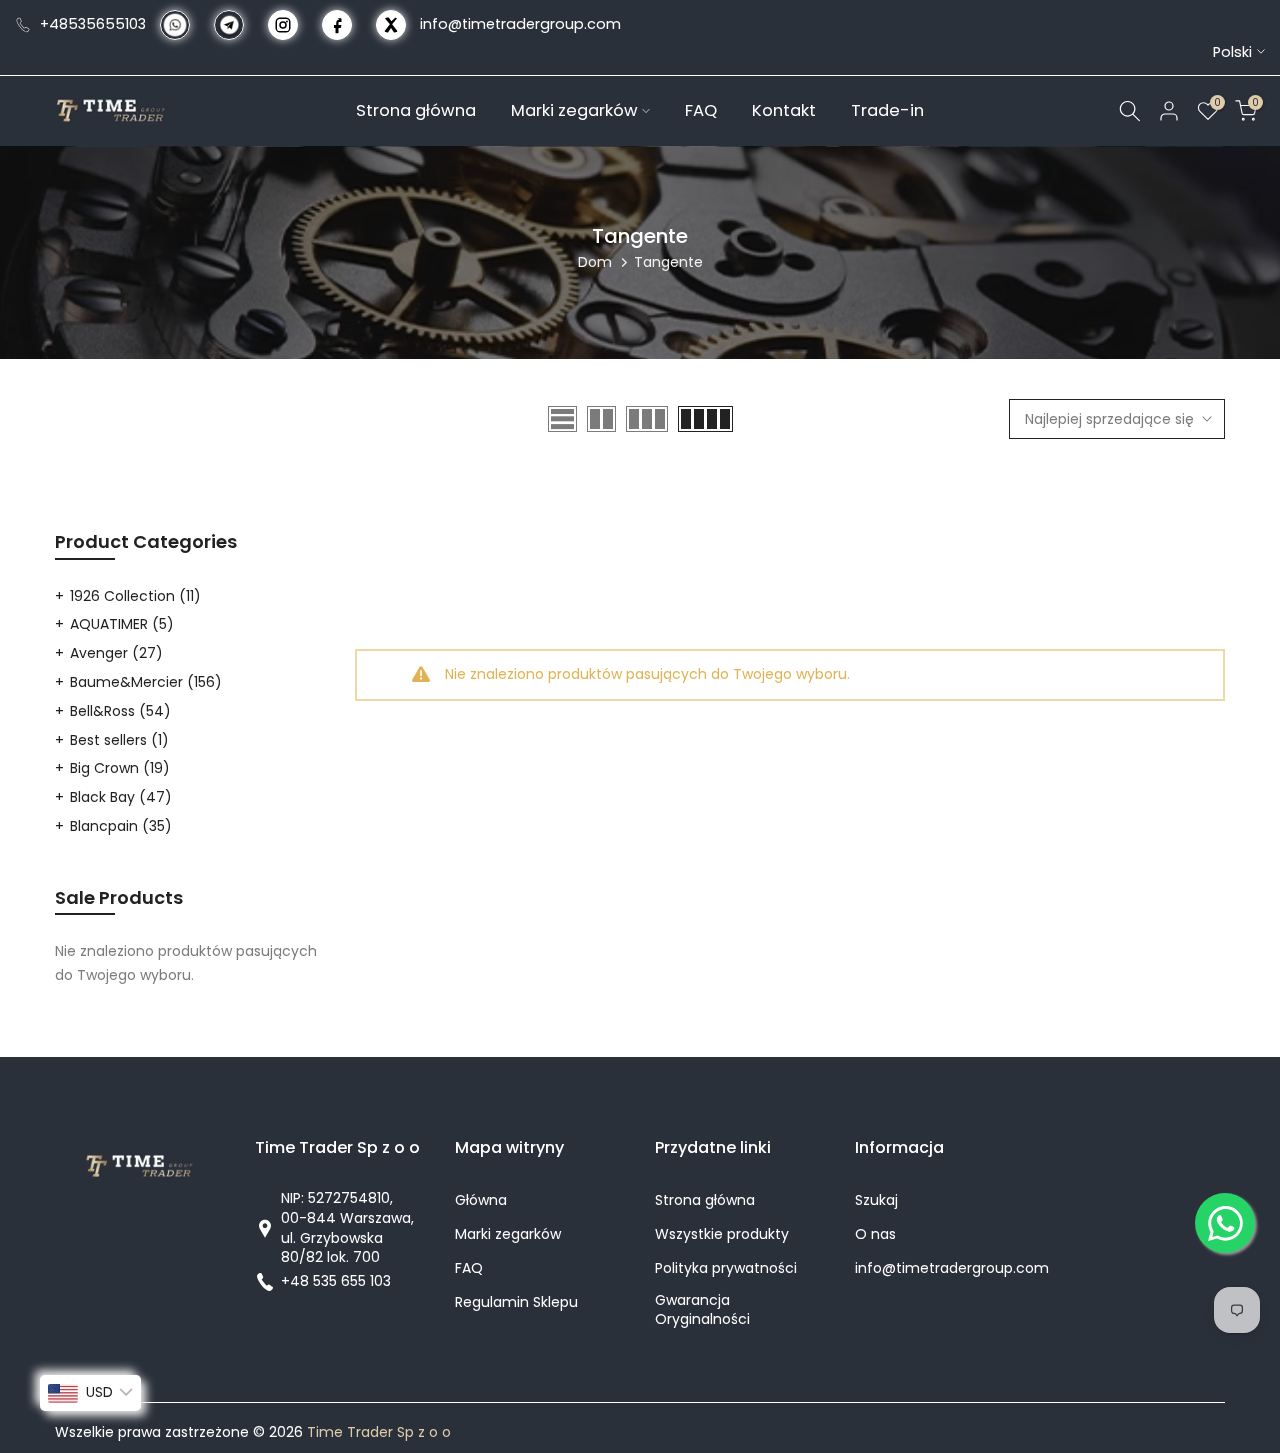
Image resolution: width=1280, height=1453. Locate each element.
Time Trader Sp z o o (379, 1432)
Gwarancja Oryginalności (702, 1310)
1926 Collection (135, 596)
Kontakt (784, 109)
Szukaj (876, 1200)
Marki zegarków (574, 109)
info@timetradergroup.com (520, 24)
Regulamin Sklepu (516, 1302)
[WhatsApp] (1225, 1223)
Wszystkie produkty (722, 1234)
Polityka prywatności (726, 1268)
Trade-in (887, 109)
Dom (595, 262)
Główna (481, 1200)
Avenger (116, 653)
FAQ (701, 109)
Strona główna (416, 109)
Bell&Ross (120, 711)
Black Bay (121, 797)
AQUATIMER (122, 624)
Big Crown (120, 768)
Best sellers (119, 740)
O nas (875, 1234)
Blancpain (121, 826)
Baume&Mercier (146, 682)
